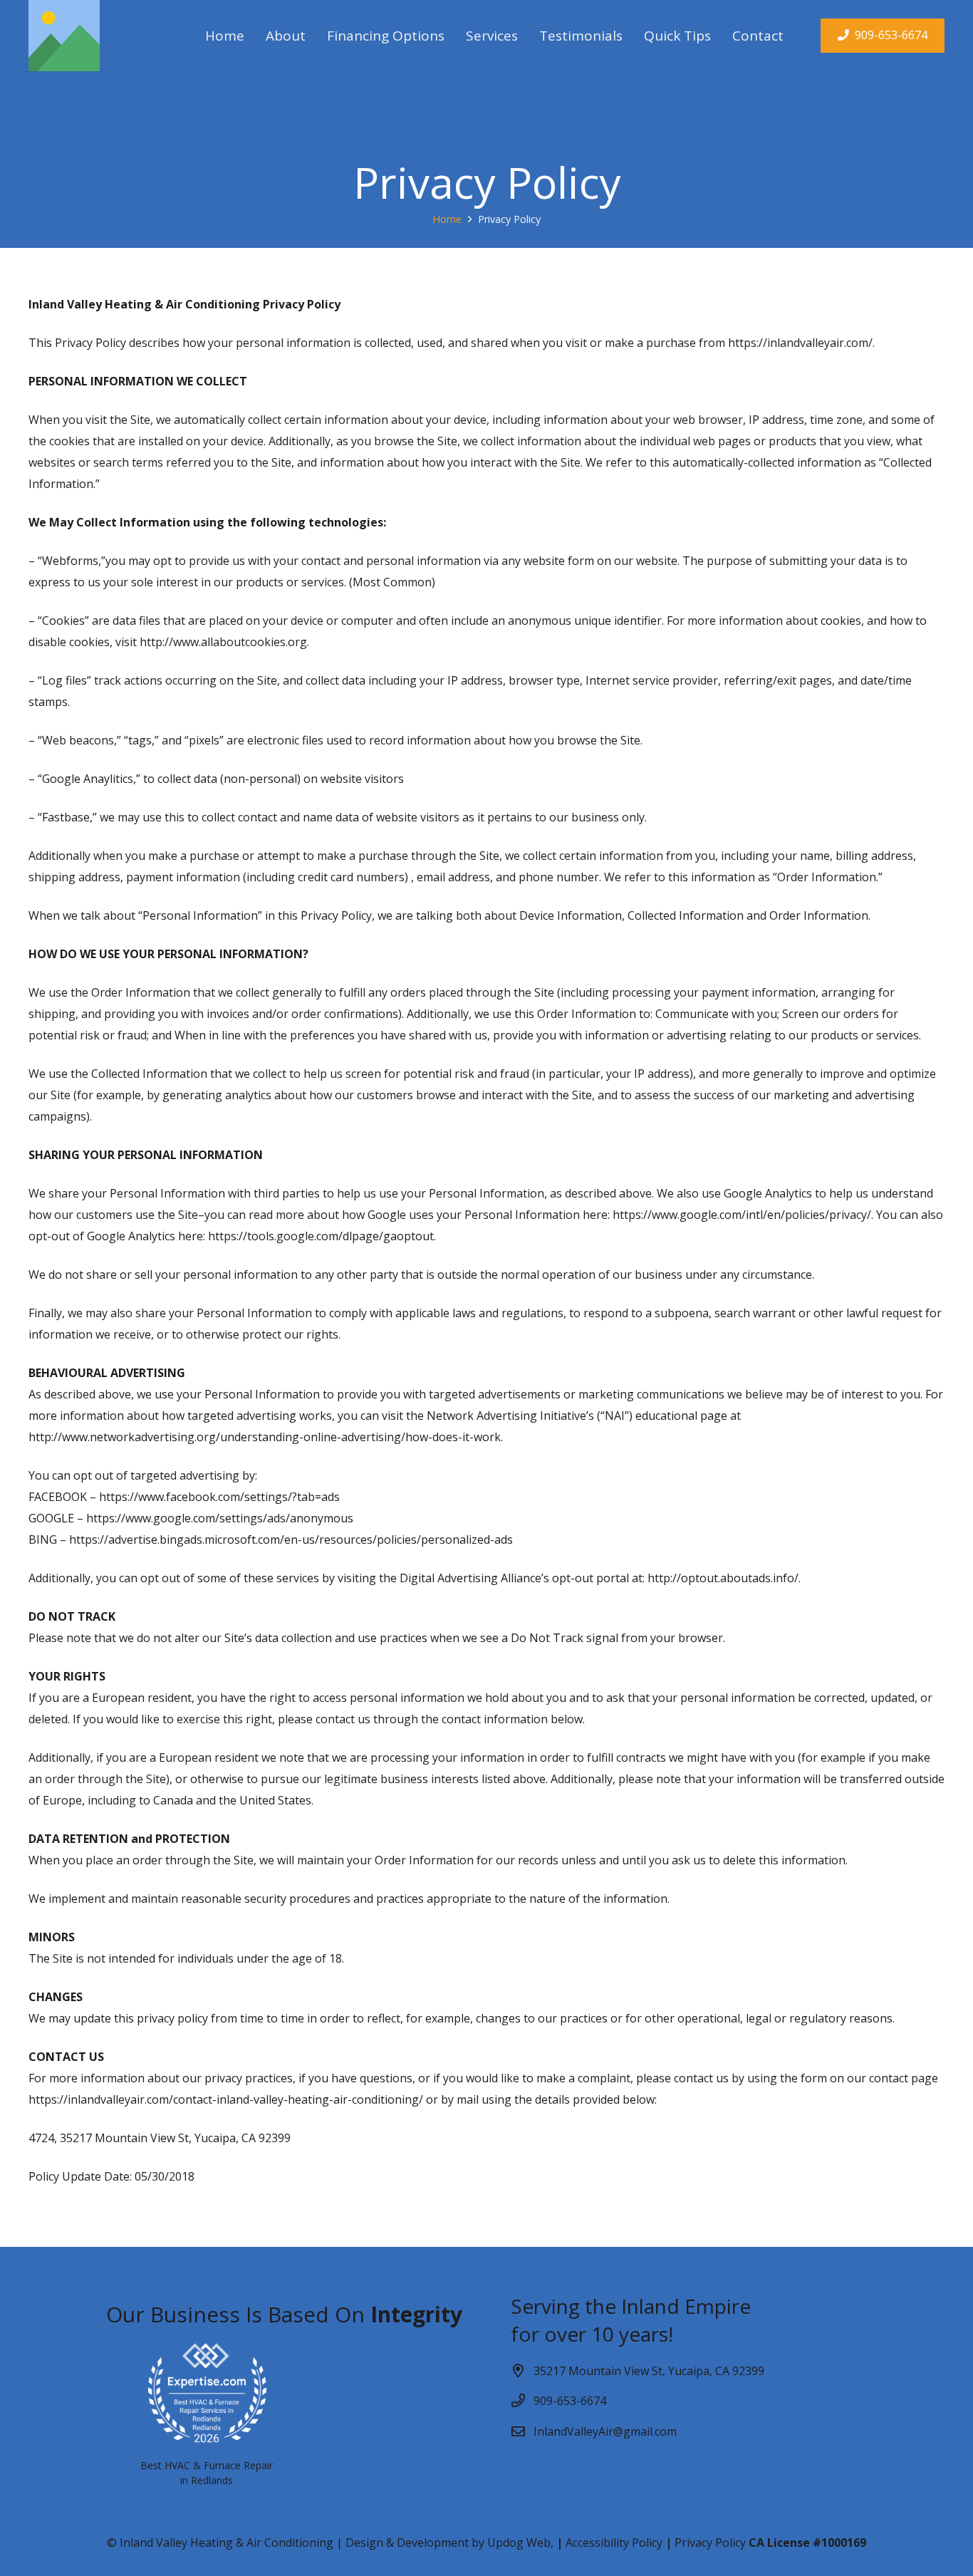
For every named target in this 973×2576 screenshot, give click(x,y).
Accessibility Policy (613, 2543)
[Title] (64, 36)
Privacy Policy (710, 2543)
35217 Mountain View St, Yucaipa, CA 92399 (649, 2371)
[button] (530, 36)
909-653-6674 (570, 2401)
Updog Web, (520, 2543)
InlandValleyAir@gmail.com (605, 2431)
